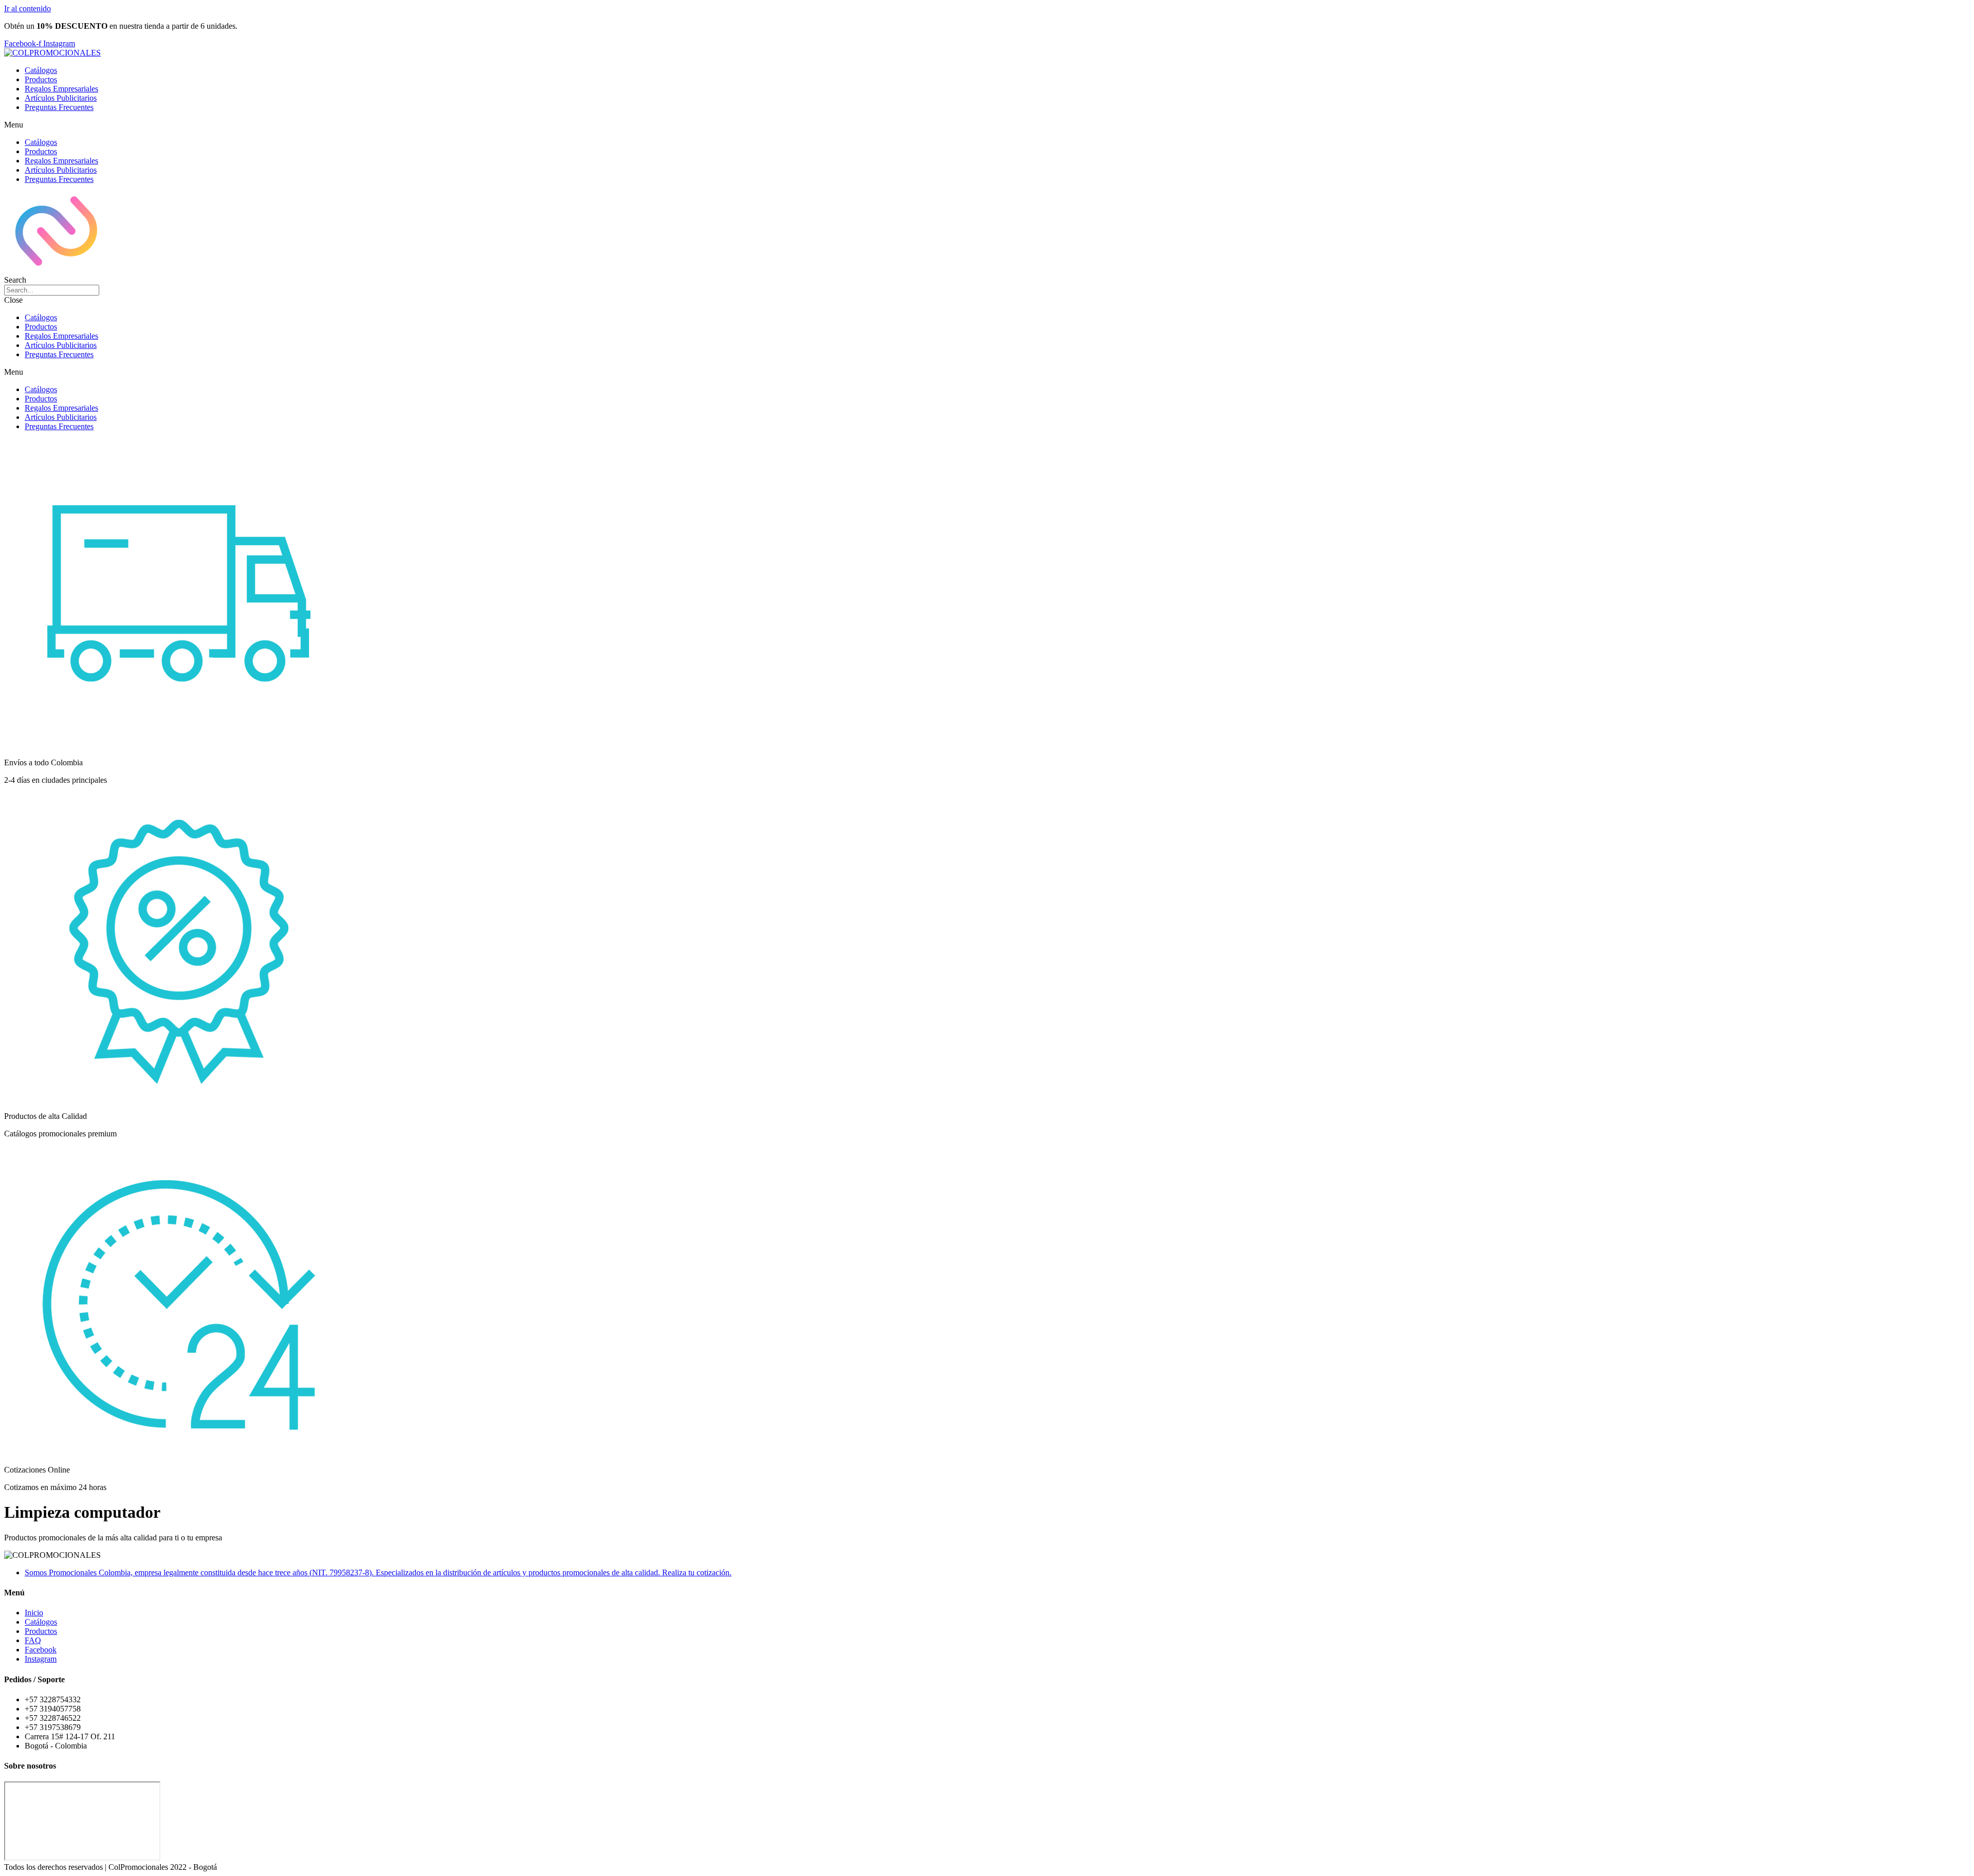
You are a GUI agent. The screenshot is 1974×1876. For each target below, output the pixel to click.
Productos (41, 79)
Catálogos (41, 70)
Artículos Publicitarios (61, 98)
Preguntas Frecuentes (59, 107)
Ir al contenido (28, 8)
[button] (987, 125)
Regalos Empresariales (61, 89)
